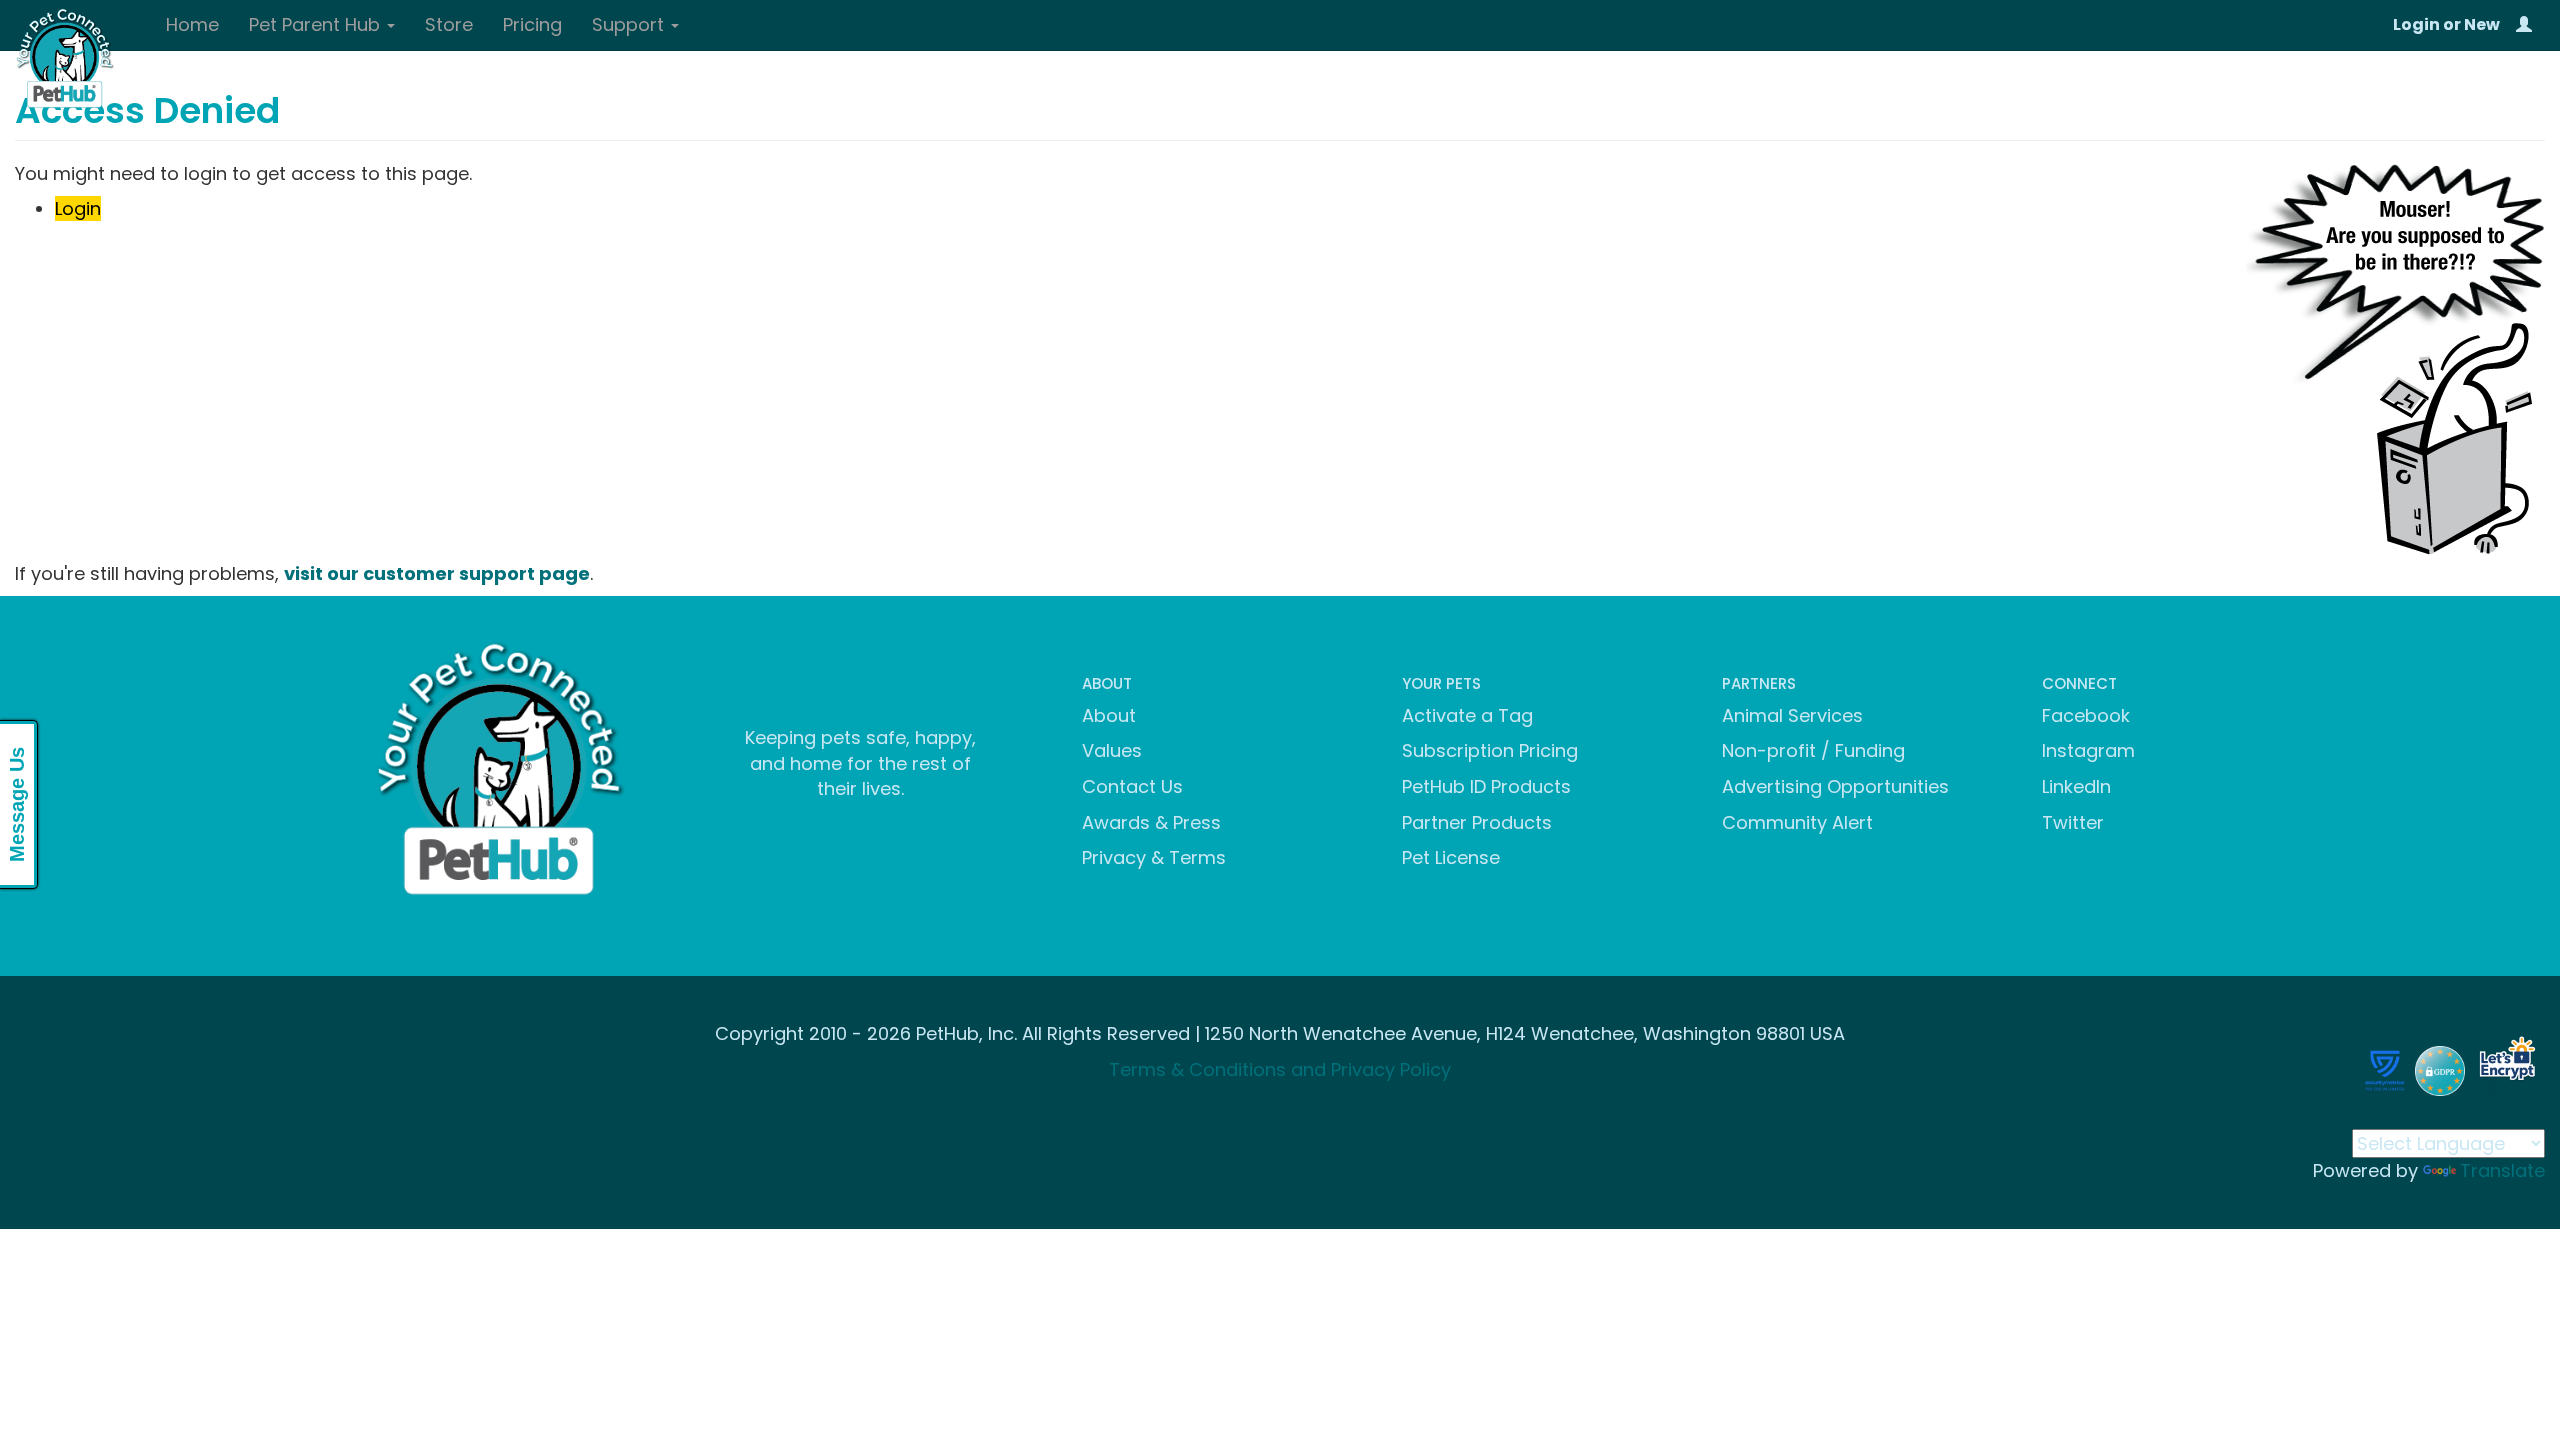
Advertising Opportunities (1835, 786)
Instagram (2088, 750)
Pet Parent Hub (317, 24)
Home (192, 24)
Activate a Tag (1467, 715)
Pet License (1451, 857)
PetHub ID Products (1486, 786)
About (1109, 715)
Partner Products (1477, 822)
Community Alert (1797, 822)
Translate (2502, 1170)
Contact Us (1132, 786)
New (2482, 24)
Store (449, 24)
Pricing (532, 24)
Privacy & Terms (1154, 857)
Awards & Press (1151, 822)
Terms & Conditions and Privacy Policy (1280, 1069)
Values (1112, 750)
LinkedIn (2076, 786)
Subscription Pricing (1490, 750)
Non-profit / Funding (1813, 750)
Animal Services (1792, 715)
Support (630, 24)
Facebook (2086, 715)
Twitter (2073, 822)
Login (2416, 24)
